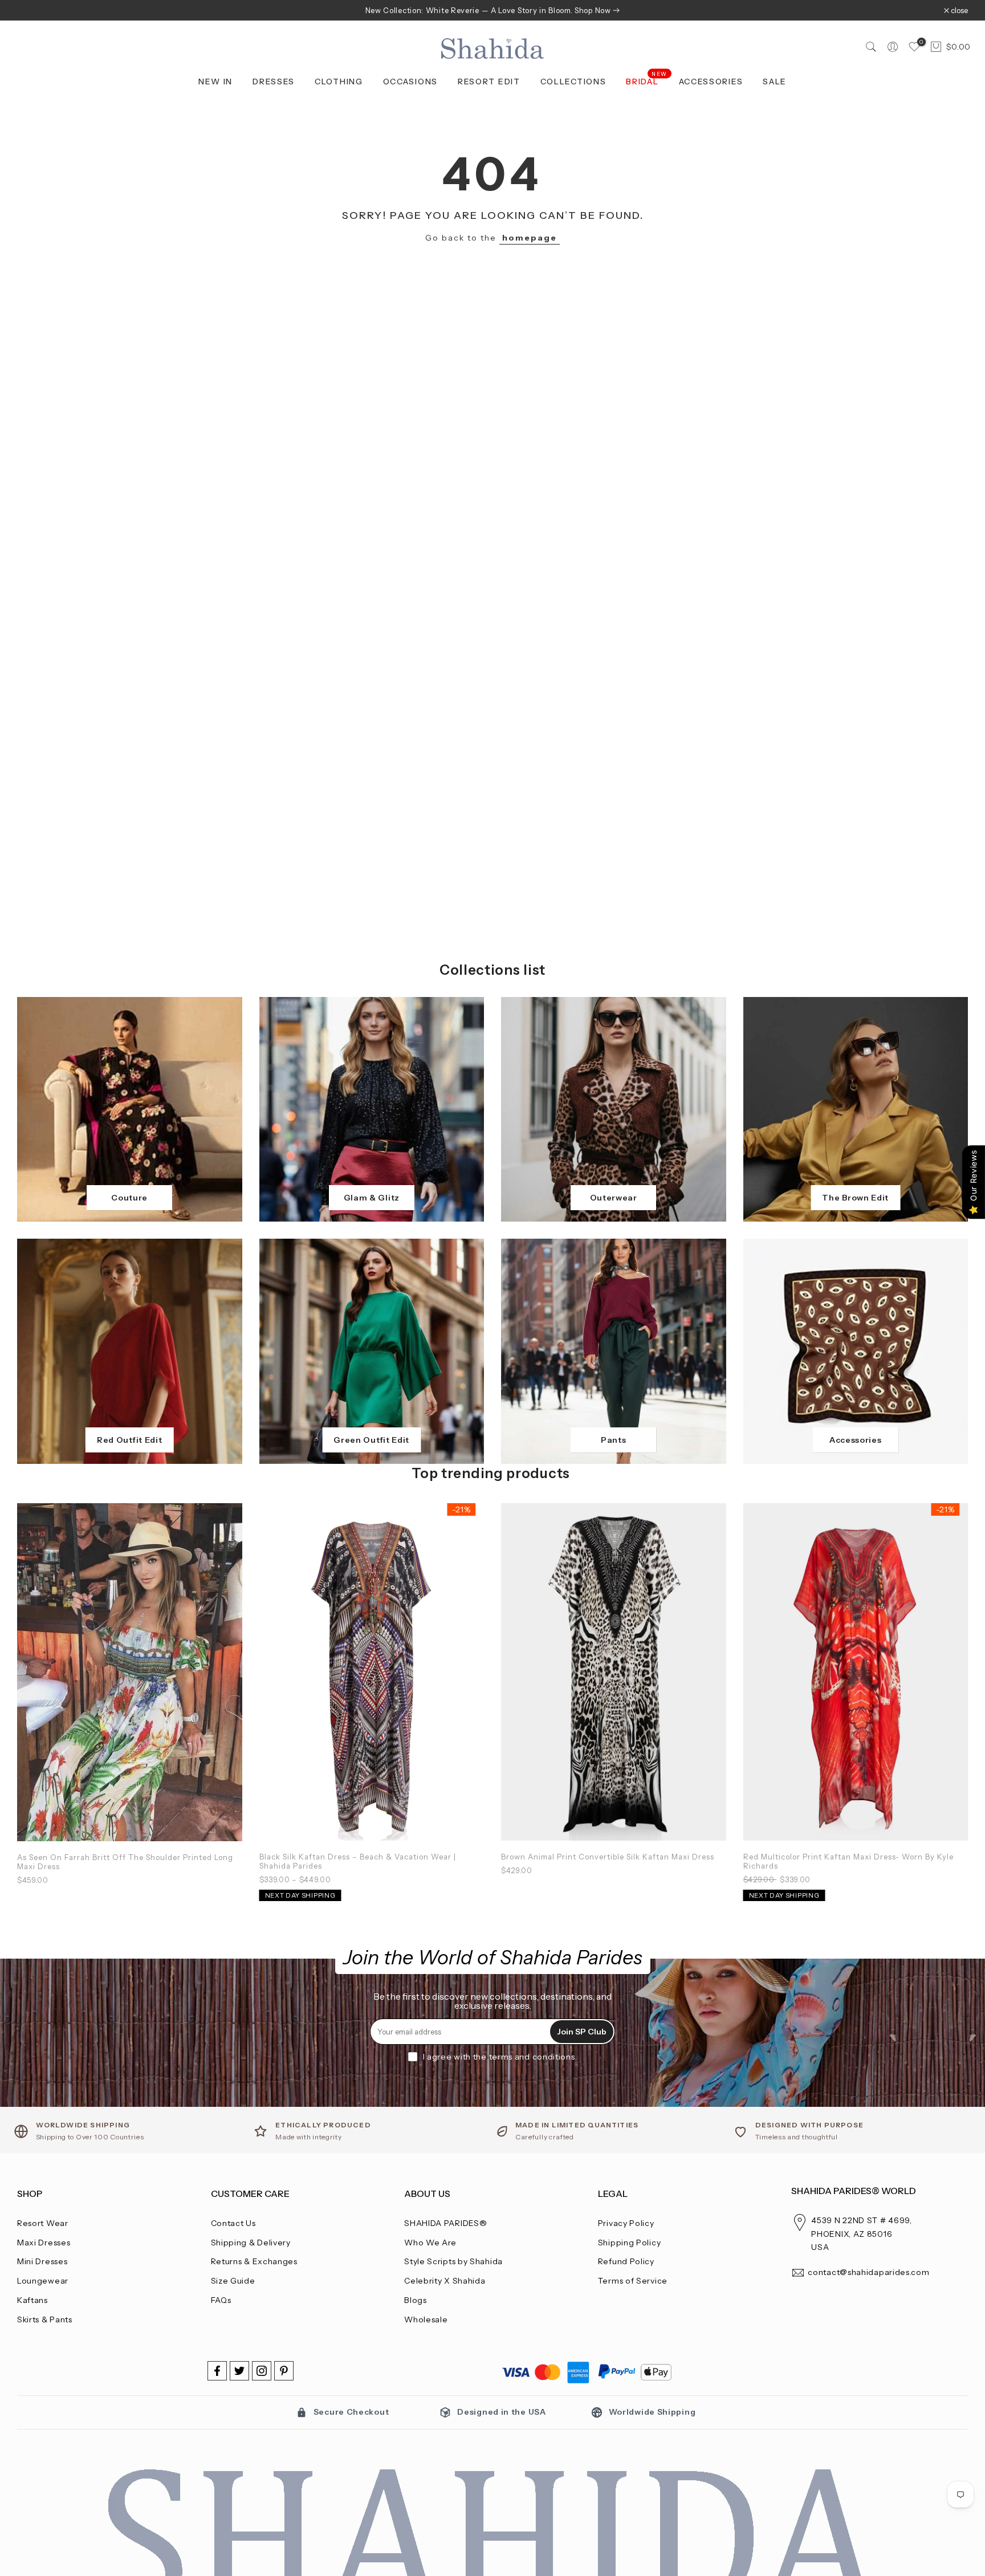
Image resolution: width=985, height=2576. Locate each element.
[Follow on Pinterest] (284, 2371)
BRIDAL (647, 81)
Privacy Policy (626, 2223)
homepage (530, 238)
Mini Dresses (42, 2261)
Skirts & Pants (45, 2319)
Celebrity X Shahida (445, 2281)
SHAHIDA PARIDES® (445, 2223)
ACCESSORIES (711, 82)
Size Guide (233, 2281)
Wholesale (426, 2319)
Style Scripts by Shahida (453, 2261)
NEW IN (215, 82)
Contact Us (233, 2223)
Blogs (416, 2300)
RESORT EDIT (489, 82)
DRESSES (274, 82)
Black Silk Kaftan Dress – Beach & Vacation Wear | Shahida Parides (358, 1861)
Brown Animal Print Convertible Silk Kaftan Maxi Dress (608, 1856)
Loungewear (43, 2281)
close (32, 11)
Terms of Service (633, 2281)
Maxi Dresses (44, 2243)
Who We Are (430, 2243)
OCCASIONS (410, 82)
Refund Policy (626, 2261)
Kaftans (32, 2300)
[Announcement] (492, 10)
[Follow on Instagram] (262, 2371)
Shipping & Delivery (251, 2243)
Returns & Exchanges (254, 2261)
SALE (775, 82)
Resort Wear (43, 2223)
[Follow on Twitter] (239, 2371)
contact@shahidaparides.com (868, 2272)
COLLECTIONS (573, 82)
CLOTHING (339, 82)
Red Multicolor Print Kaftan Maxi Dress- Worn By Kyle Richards (848, 1861)
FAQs (221, 2300)
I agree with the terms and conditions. (500, 2057)
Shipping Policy (630, 2243)
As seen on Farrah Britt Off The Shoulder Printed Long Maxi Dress (125, 1861)
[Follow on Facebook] (217, 2371)
